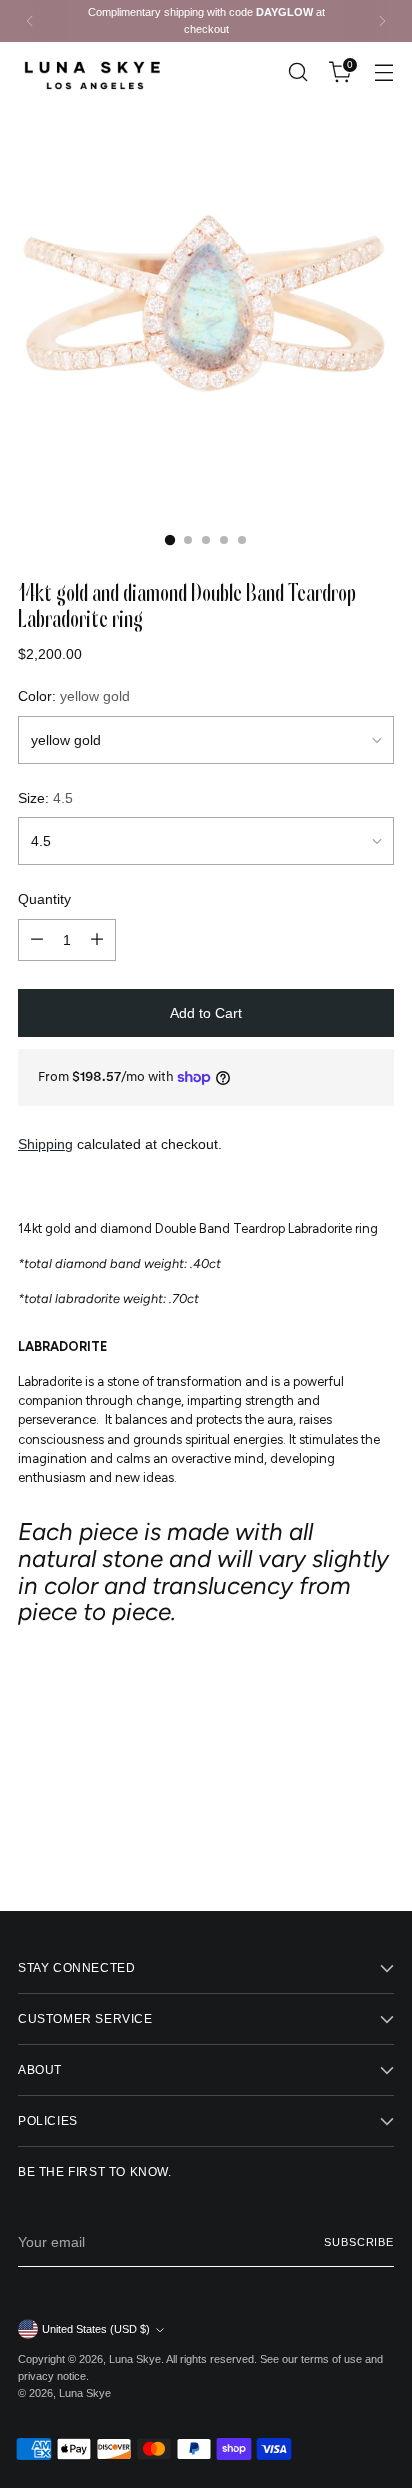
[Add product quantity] (97, 940)
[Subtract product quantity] (37, 940)
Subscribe (359, 2242)
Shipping (45, 1144)
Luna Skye (135, 2359)
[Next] (382, 21)
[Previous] (30, 21)
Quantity (44, 899)
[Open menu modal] (383, 72)
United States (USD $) (96, 2329)
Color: (74, 696)
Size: (45, 798)
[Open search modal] (297, 72)
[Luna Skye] (93, 72)
